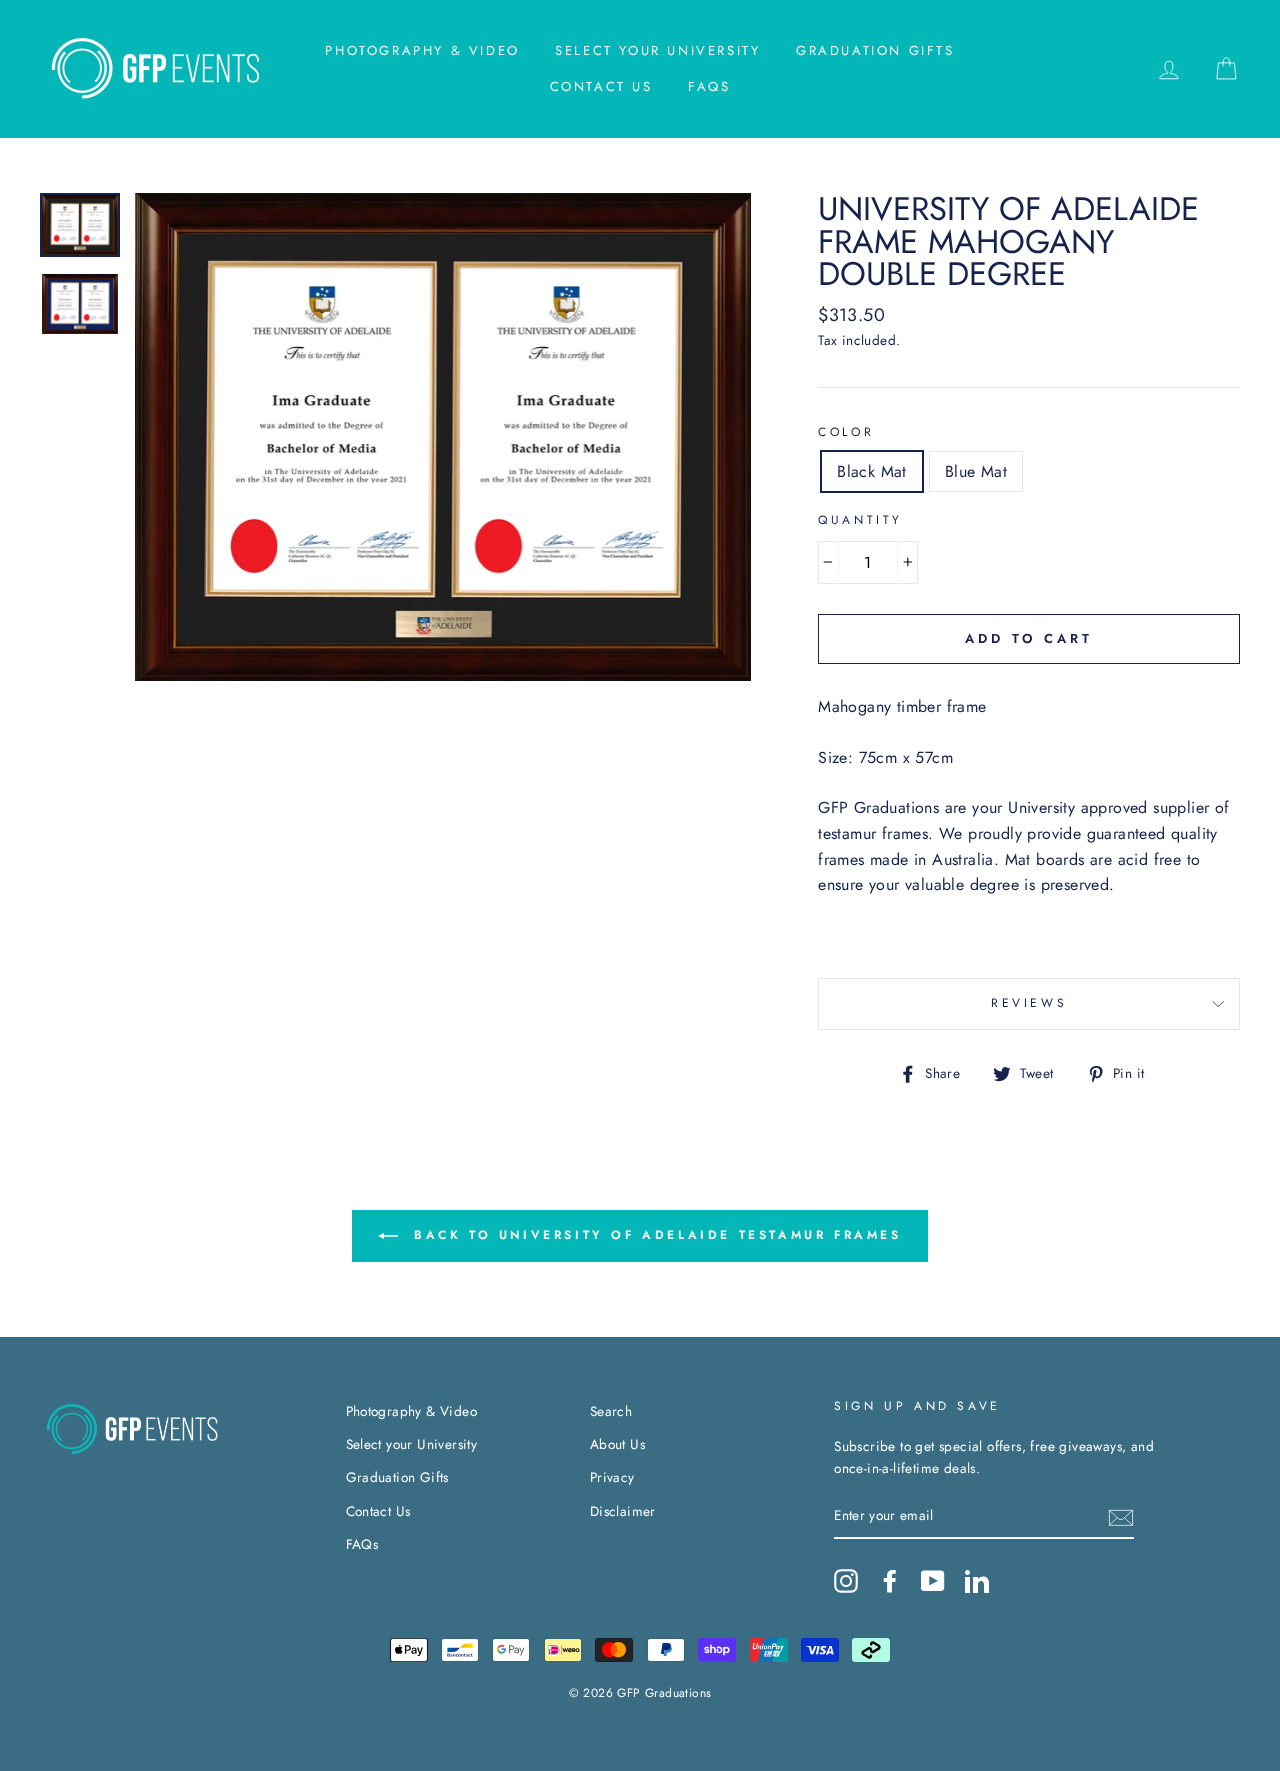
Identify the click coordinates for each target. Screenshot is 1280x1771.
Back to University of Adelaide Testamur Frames (653, 1235)
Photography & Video (422, 50)
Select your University (657, 50)
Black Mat (872, 471)
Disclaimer (623, 1511)
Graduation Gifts (875, 50)
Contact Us (601, 86)
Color (846, 432)
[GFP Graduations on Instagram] (846, 1581)
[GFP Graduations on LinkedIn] (977, 1581)
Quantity (860, 520)
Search (611, 1411)
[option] (443, 437)
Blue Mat (976, 471)
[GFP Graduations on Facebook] (890, 1581)
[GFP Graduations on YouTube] (933, 1581)
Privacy (612, 1477)
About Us (617, 1444)
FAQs (709, 86)
